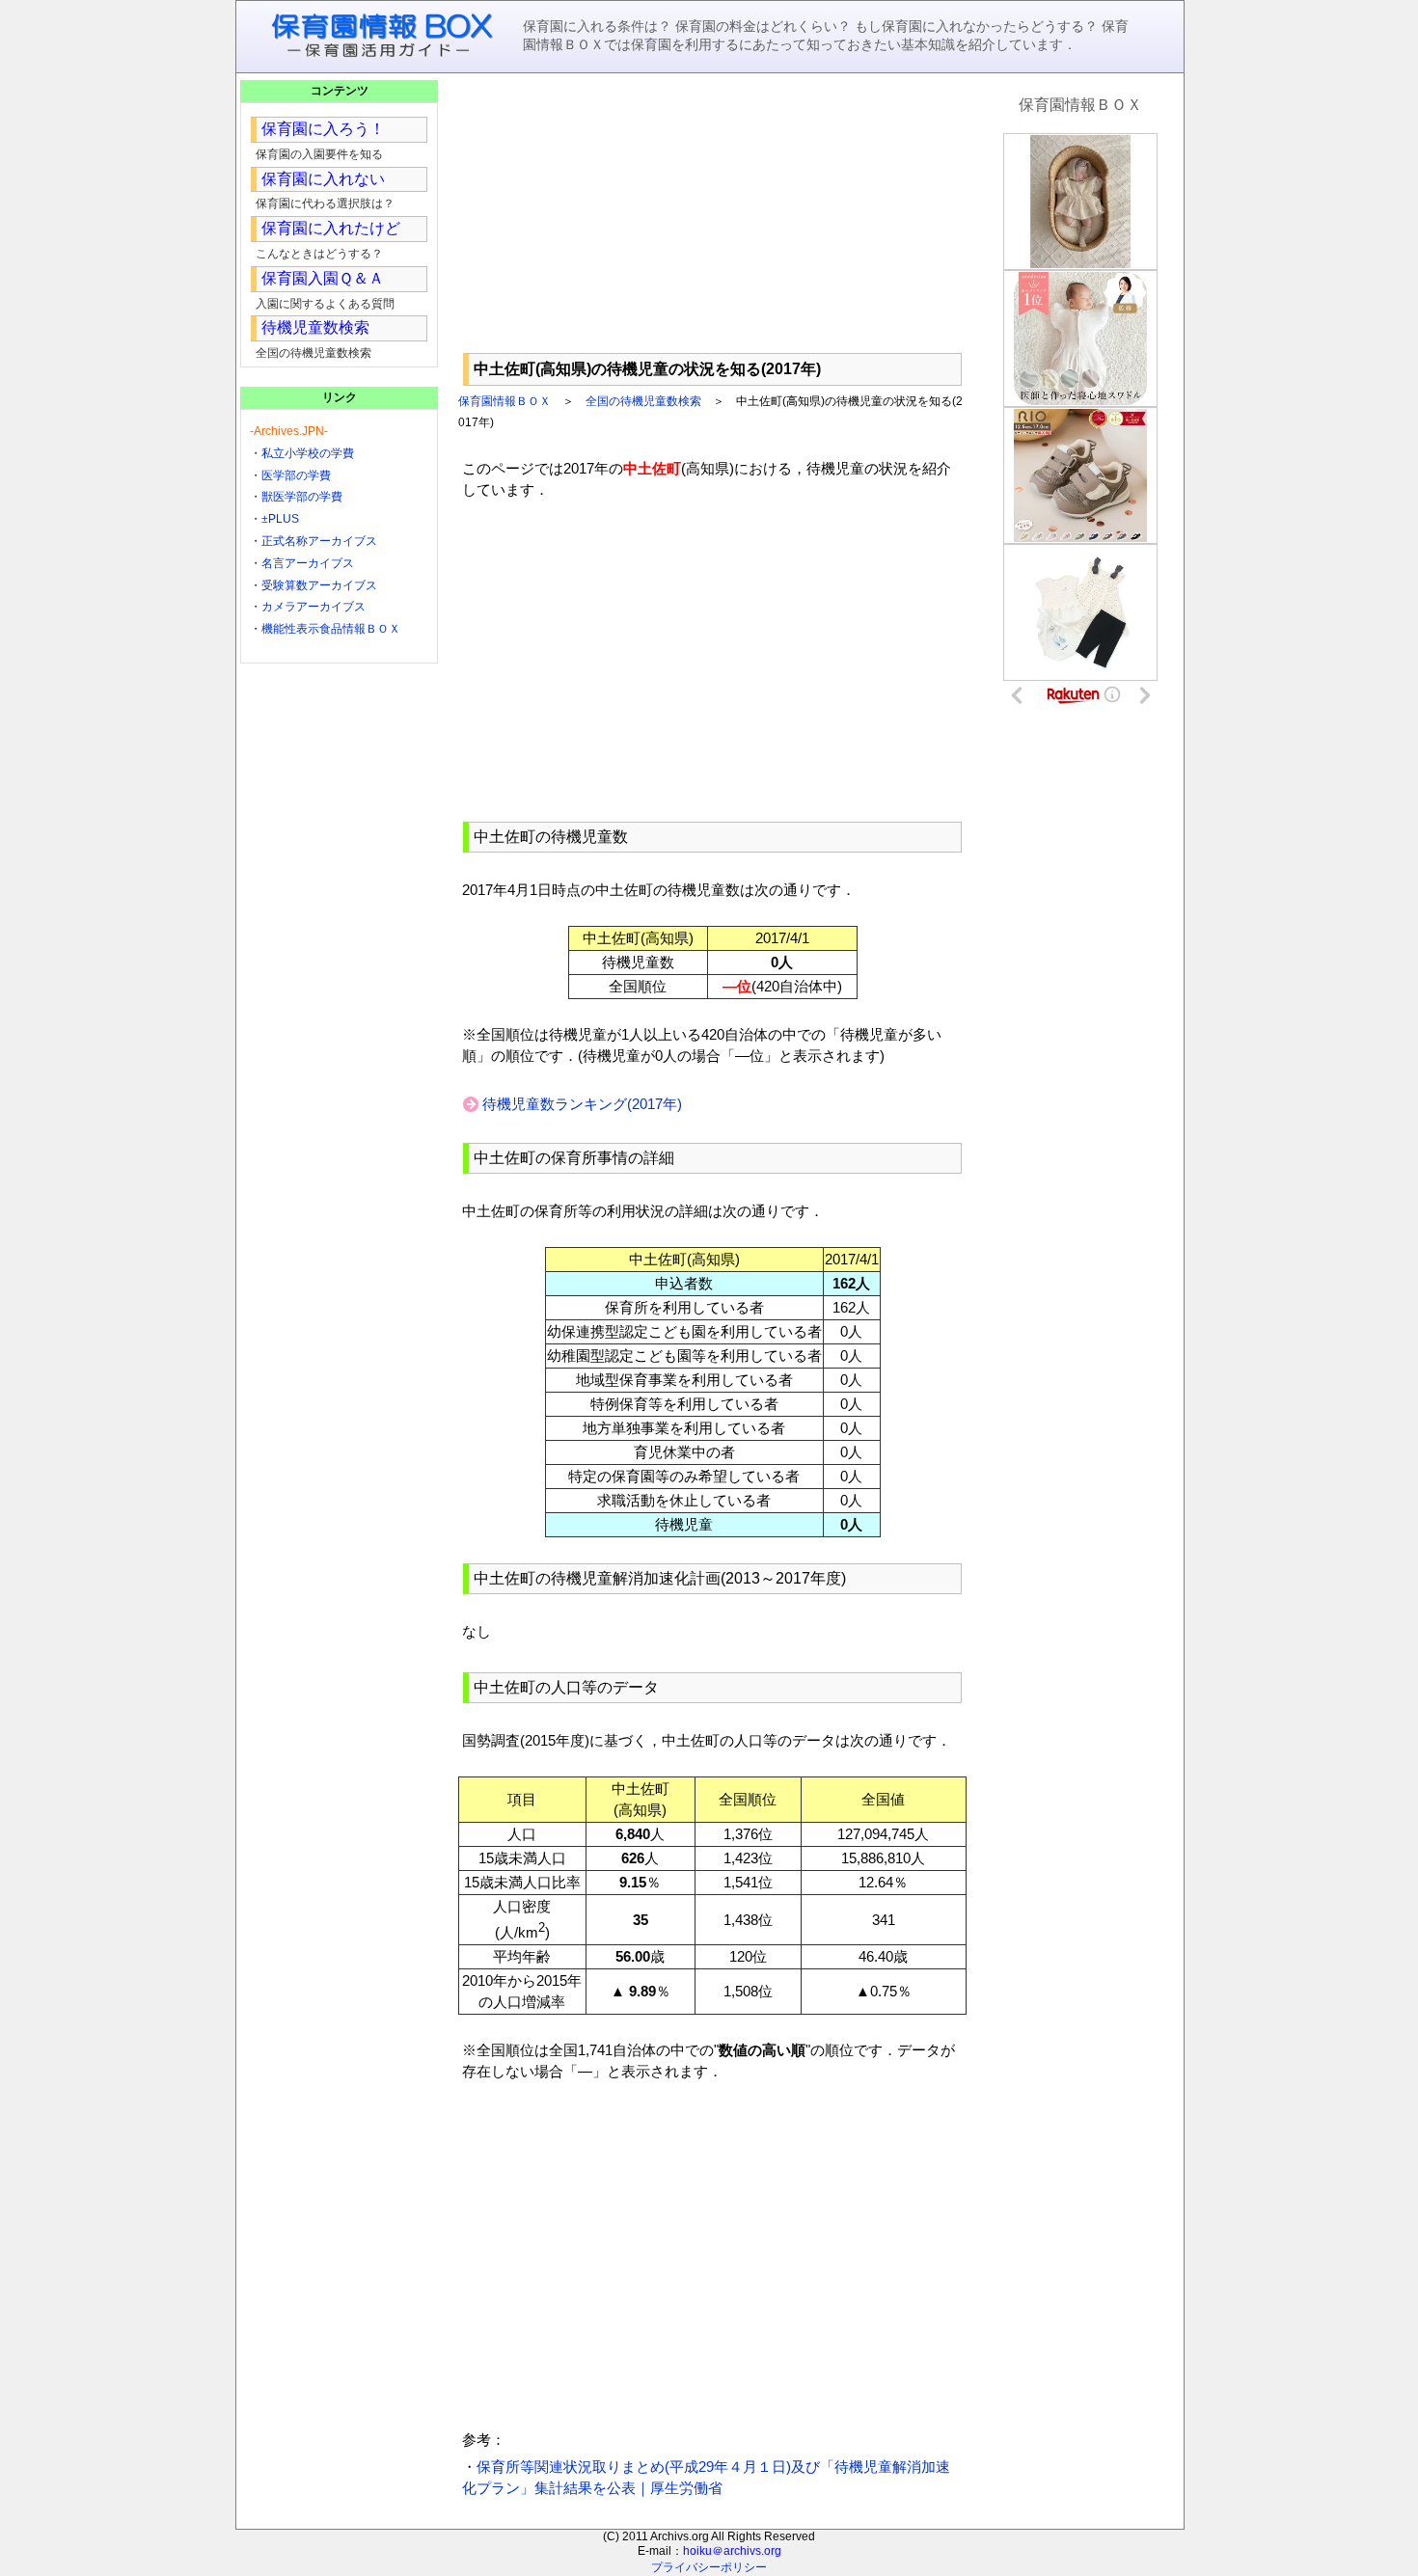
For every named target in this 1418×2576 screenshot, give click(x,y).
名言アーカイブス (308, 563)
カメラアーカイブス (314, 607)
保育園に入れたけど (331, 228)
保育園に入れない (323, 179)
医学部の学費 (296, 475)
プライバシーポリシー (709, 2567)
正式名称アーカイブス (319, 541)
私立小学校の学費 (308, 453)
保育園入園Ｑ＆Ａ (323, 278)
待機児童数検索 (315, 327)
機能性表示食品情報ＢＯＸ (331, 629)
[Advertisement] (712, 213)
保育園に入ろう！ (323, 129)
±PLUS (280, 519)
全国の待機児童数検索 (643, 401)
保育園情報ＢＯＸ (504, 401)
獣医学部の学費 (302, 497)
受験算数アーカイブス (319, 585)
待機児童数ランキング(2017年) (582, 1104)
